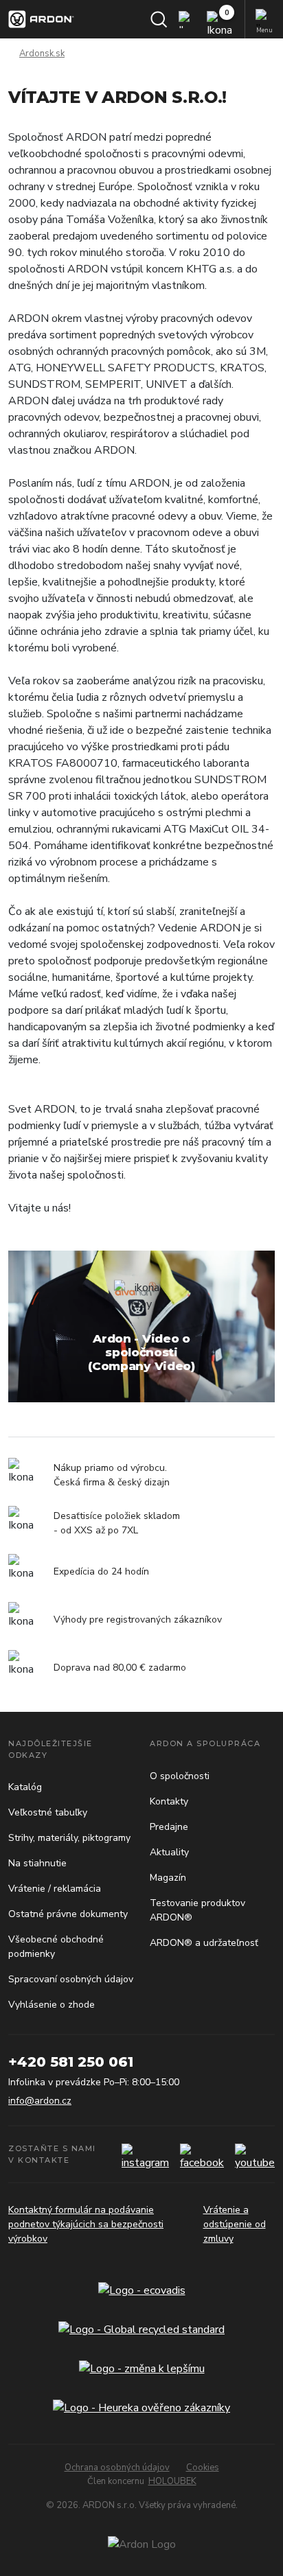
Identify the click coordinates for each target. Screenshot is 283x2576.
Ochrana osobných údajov (117, 2468)
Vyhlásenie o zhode (52, 2005)
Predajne (169, 1827)
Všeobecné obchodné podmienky (56, 1947)
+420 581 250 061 (71, 2062)
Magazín (168, 1878)
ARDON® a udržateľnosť (204, 1943)
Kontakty (169, 1801)
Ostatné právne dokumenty (68, 1914)
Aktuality (169, 1852)
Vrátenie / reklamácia (55, 1889)
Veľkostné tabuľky (48, 1812)
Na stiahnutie (37, 1863)
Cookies (203, 2468)
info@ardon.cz (40, 2101)
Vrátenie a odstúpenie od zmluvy (235, 2224)
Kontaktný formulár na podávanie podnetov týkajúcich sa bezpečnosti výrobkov (86, 2224)
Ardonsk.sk (42, 54)
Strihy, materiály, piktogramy (69, 1838)
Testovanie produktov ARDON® (197, 1910)
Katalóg (25, 1787)
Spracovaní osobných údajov (71, 1979)
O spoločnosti (180, 1776)
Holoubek (172, 2481)
